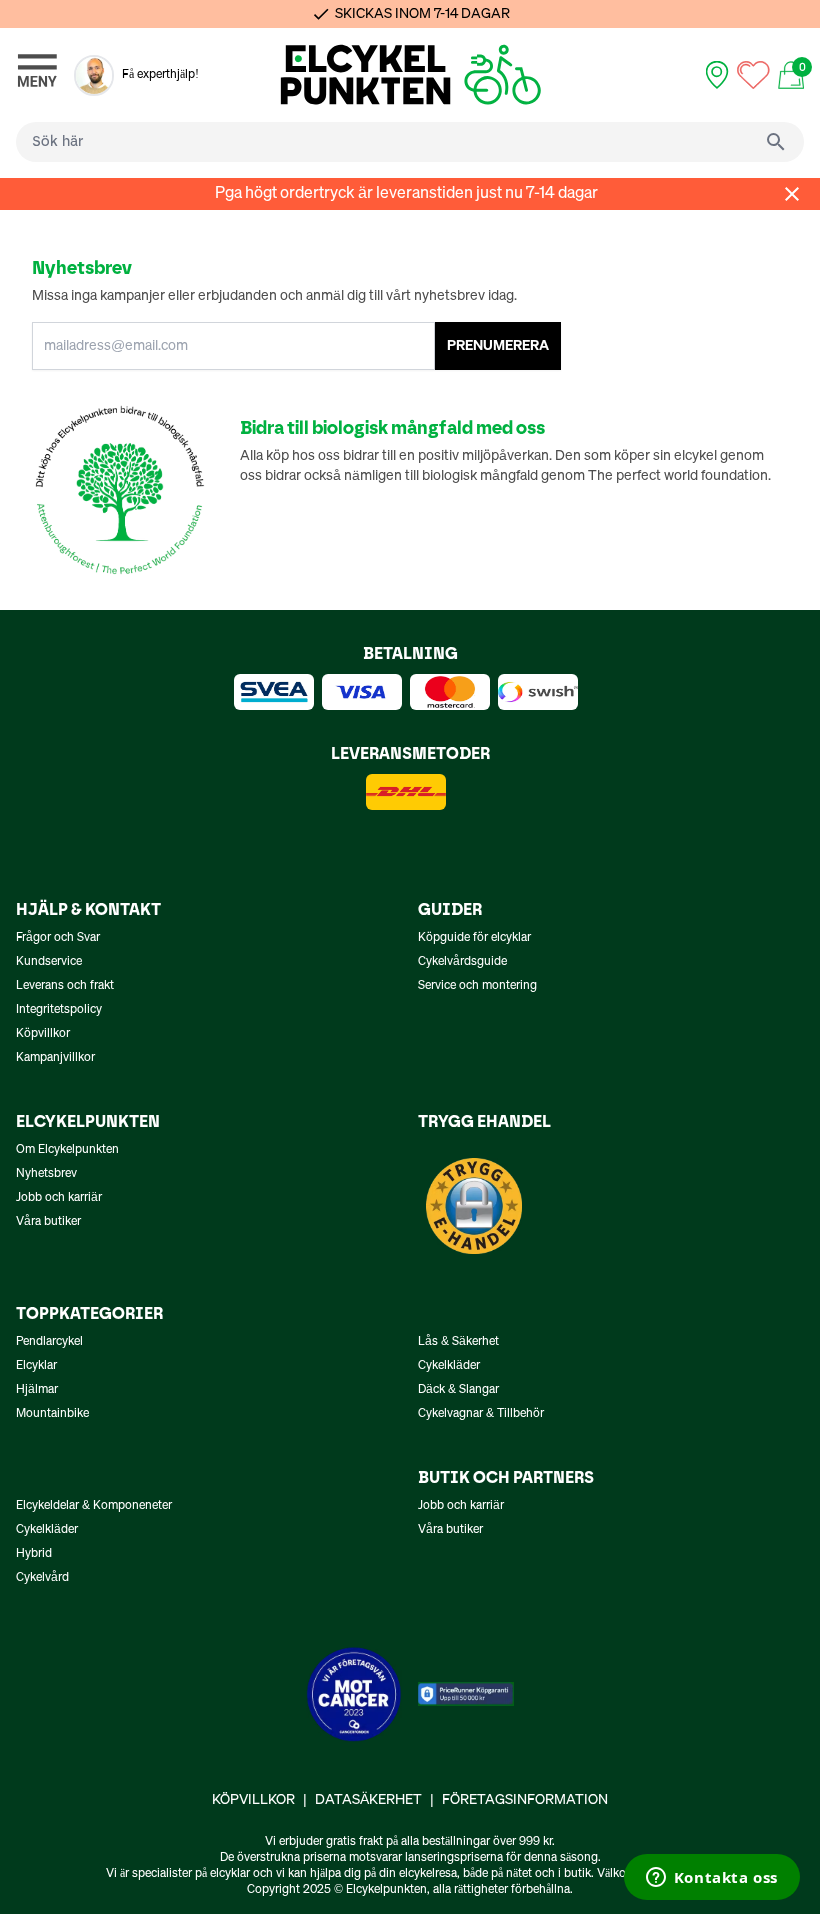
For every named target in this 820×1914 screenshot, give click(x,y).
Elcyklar (36, 1366)
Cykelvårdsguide (462, 962)
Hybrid (34, 1554)
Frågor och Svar (58, 938)
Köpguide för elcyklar (474, 938)
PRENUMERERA (498, 346)
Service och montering (477, 986)
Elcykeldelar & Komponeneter (94, 1506)
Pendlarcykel (49, 1342)
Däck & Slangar (458, 1390)
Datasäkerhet (368, 1800)
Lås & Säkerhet (458, 1342)
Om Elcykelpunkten (67, 1150)
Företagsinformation (525, 1800)
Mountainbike (52, 1414)
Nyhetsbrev (46, 1174)
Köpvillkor (43, 1034)
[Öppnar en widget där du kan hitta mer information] (711, 1879)
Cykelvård (42, 1578)
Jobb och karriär (59, 1198)
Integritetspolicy (59, 1010)
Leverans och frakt (65, 986)
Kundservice (49, 962)
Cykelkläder (449, 1366)
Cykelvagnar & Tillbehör (481, 1414)
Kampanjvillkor (55, 1058)
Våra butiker (48, 1222)
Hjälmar (37, 1390)
